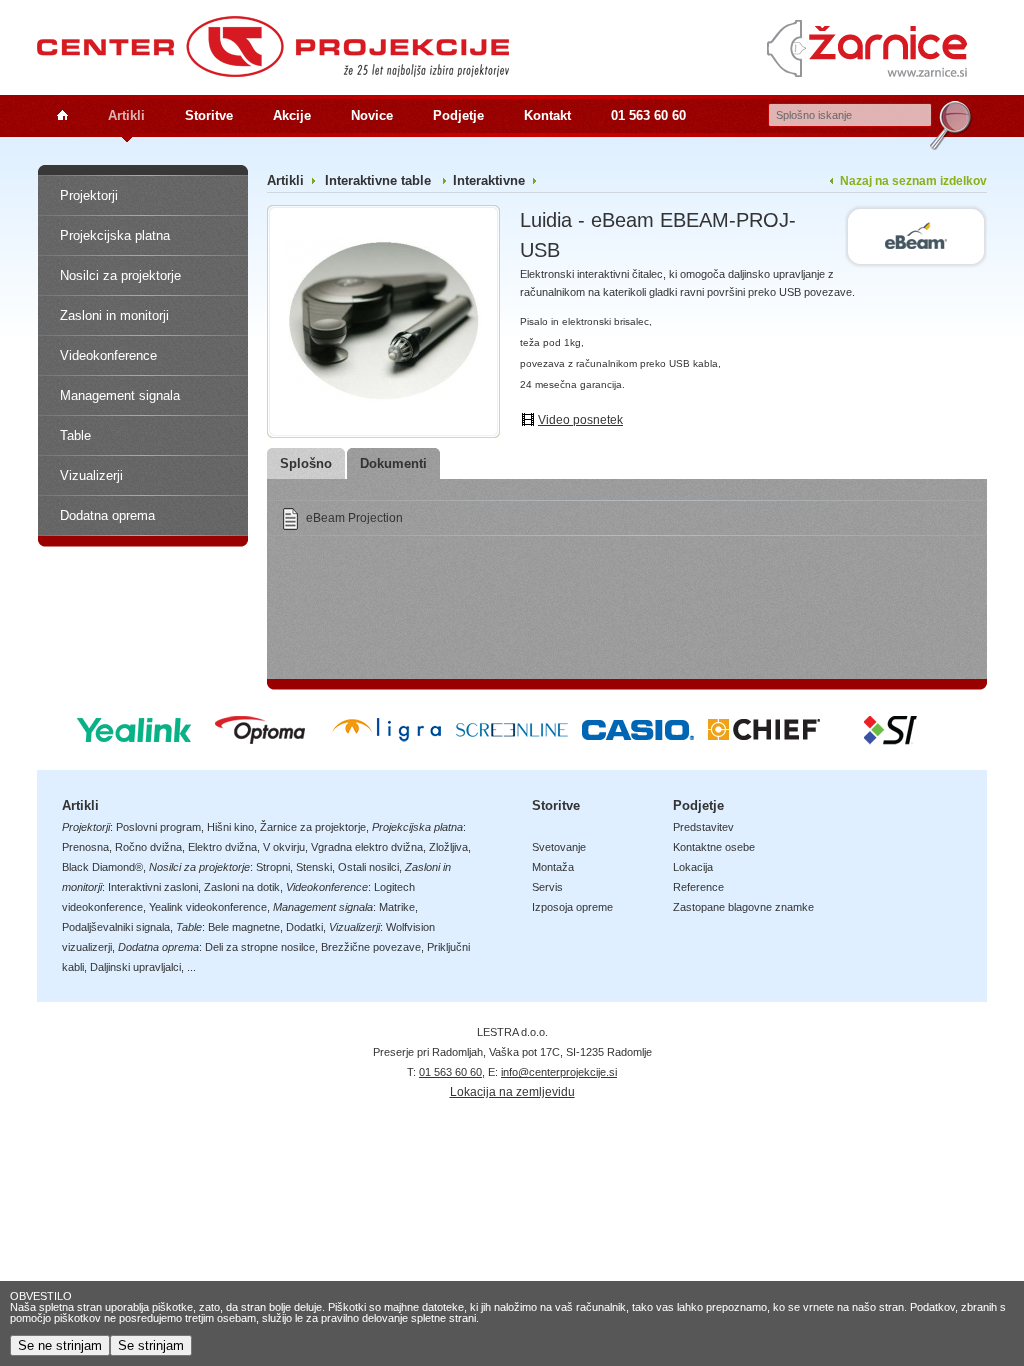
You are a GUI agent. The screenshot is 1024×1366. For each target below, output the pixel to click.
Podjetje (458, 115)
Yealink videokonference (208, 907)
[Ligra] (386, 739)
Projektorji (89, 195)
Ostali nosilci (368, 867)
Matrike (397, 907)
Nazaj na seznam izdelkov (913, 181)
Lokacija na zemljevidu (512, 1092)
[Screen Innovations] (890, 739)
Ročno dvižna (148, 847)
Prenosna (85, 847)
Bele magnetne (244, 927)
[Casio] (638, 739)
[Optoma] (260, 739)
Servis (547, 887)
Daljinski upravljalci (135, 967)
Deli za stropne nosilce (260, 947)
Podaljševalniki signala (116, 927)
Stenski (314, 867)
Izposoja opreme (572, 907)
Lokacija (693, 867)
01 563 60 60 (648, 115)
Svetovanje (559, 847)
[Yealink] (134, 739)
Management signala (120, 395)
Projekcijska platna (115, 235)
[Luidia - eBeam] (916, 236)
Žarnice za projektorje (313, 827)
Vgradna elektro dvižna (367, 847)
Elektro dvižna (222, 847)
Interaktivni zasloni (153, 887)
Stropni (273, 867)
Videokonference (108, 355)
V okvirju (284, 847)
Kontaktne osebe (714, 847)
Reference (698, 887)
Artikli (126, 115)
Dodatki (304, 927)
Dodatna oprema (107, 515)
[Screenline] (512, 739)
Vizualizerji (91, 475)
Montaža (553, 867)
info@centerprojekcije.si (559, 1072)
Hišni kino (230, 827)
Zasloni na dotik (242, 887)
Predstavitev (703, 827)
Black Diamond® (102, 867)
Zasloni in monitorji (114, 315)
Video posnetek (580, 420)
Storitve (209, 115)
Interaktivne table (380, 180)
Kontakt (547, 115)
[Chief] (764, 739)
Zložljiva (448, 847)
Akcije (292, 115)
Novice (372, 115)
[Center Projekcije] (273, 46)
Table (75, 435)
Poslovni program (158, 827)
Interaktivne (489, 180)
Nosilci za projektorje (120, 275)
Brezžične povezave (371, 947)
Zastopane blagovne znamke (743, 907)
